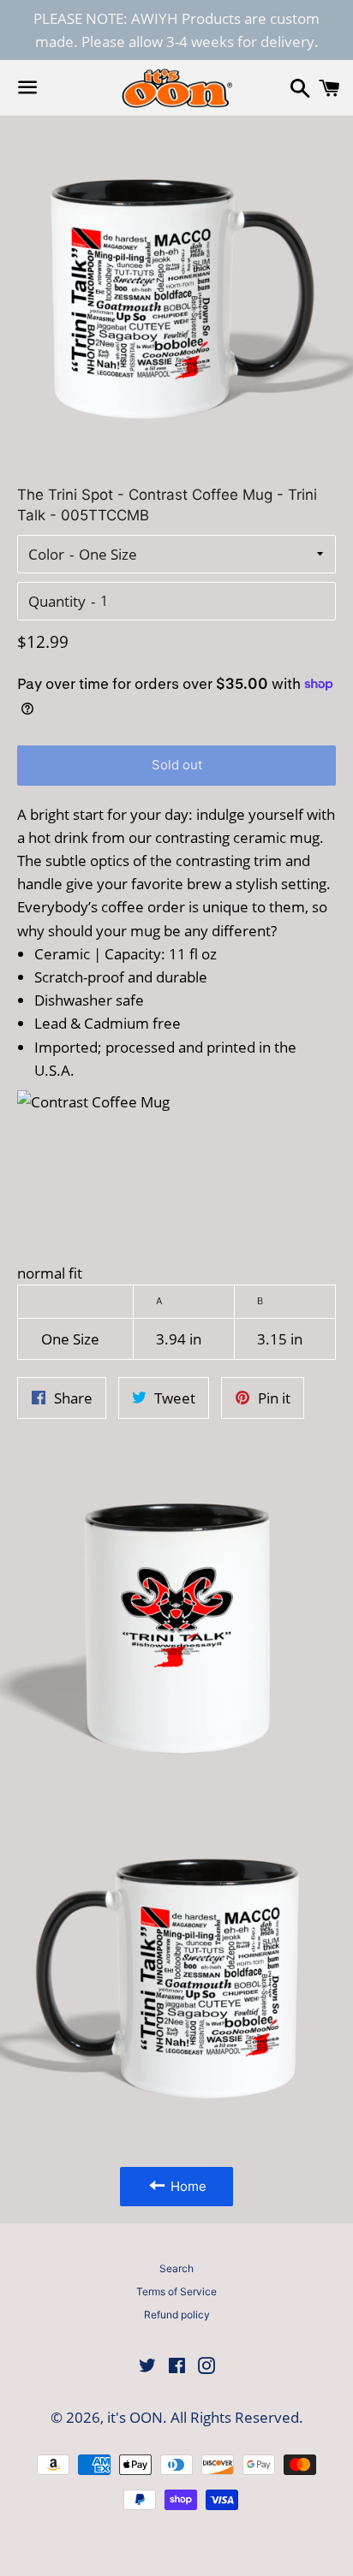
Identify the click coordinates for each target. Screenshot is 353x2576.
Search (176, 2268)
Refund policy (177, 2315)
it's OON (135, 2417)
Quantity (57, 601)
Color (46, 554)
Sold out (177, 765)
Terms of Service (176, 2291)
